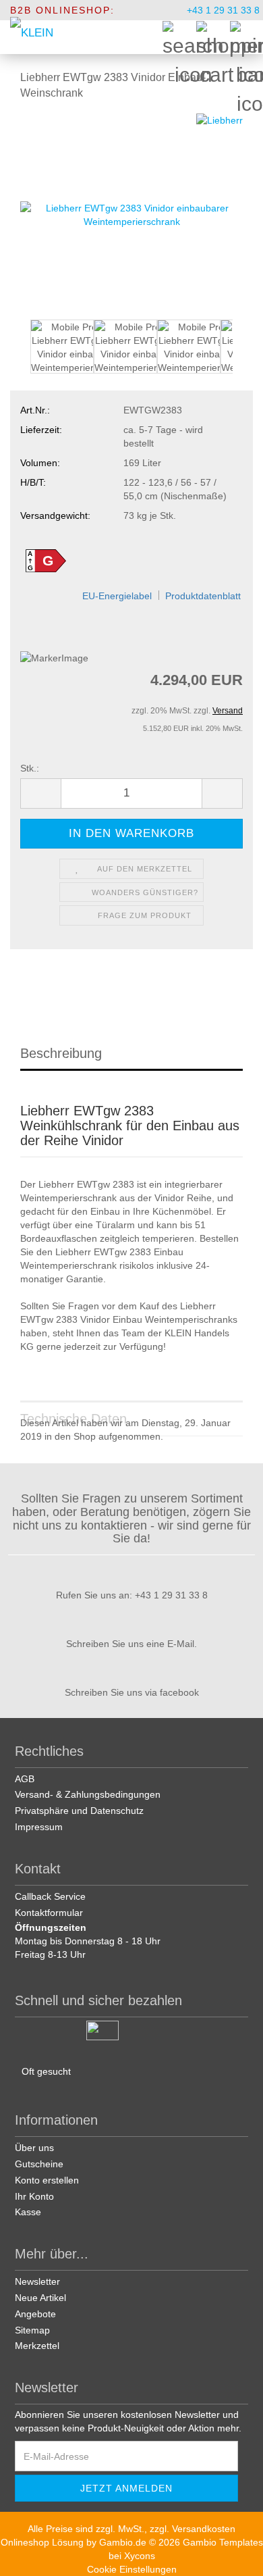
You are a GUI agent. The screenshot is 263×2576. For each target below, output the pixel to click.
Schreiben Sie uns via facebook (132, 1692)
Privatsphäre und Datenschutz (79, 1811)
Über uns (34, 2148)
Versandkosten (204, 2529)
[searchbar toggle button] (179, 37)
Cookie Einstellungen (132, 2569)
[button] (20, 353)
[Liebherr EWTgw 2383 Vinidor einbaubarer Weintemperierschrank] (131, 213)
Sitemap (32, 2330)
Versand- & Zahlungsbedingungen (88, 1794)
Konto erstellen (47, 2180)
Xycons (140, 2556)
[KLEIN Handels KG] (32, 37)
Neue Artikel (40, 2298)
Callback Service (50, 1896)
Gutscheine (39, 2164)
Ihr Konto (34, 2196)
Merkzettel (37, 2346)
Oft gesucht (46, 2071)
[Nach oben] (236, 2556)
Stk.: (30, 768)
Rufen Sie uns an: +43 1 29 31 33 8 (132, 1595)
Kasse (28, 2212)
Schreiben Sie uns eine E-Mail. (131, 1644)
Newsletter (37, 2281)
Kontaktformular (49, 1913)
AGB (25, 1779)
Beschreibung (61, 1053)
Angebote (35, 2314)
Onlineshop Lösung (42, 2542)
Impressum (39, 1827)
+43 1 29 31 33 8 (222, 10)
